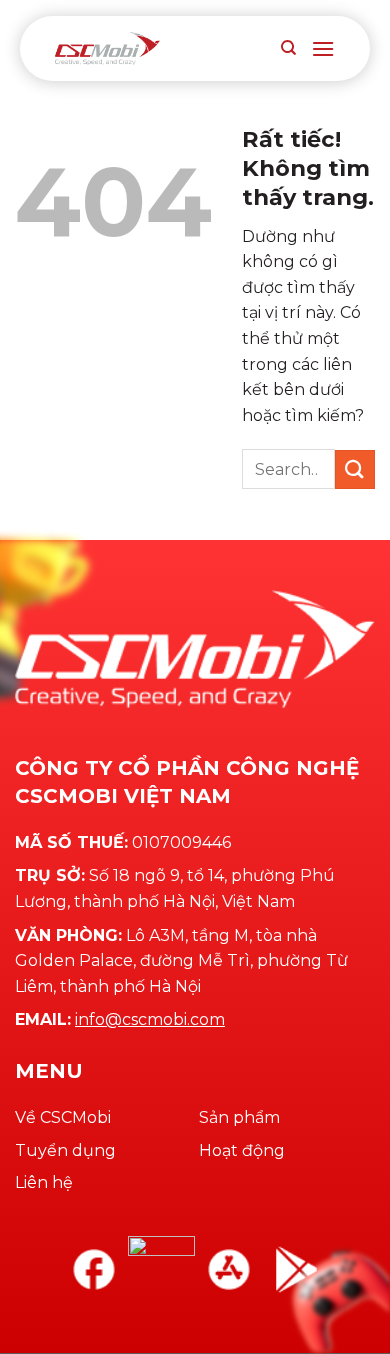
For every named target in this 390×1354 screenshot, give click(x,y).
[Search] (288, 48)
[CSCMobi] (107, 48)
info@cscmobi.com (150, 1019)
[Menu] (323, 48)
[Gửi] (355, 469)
